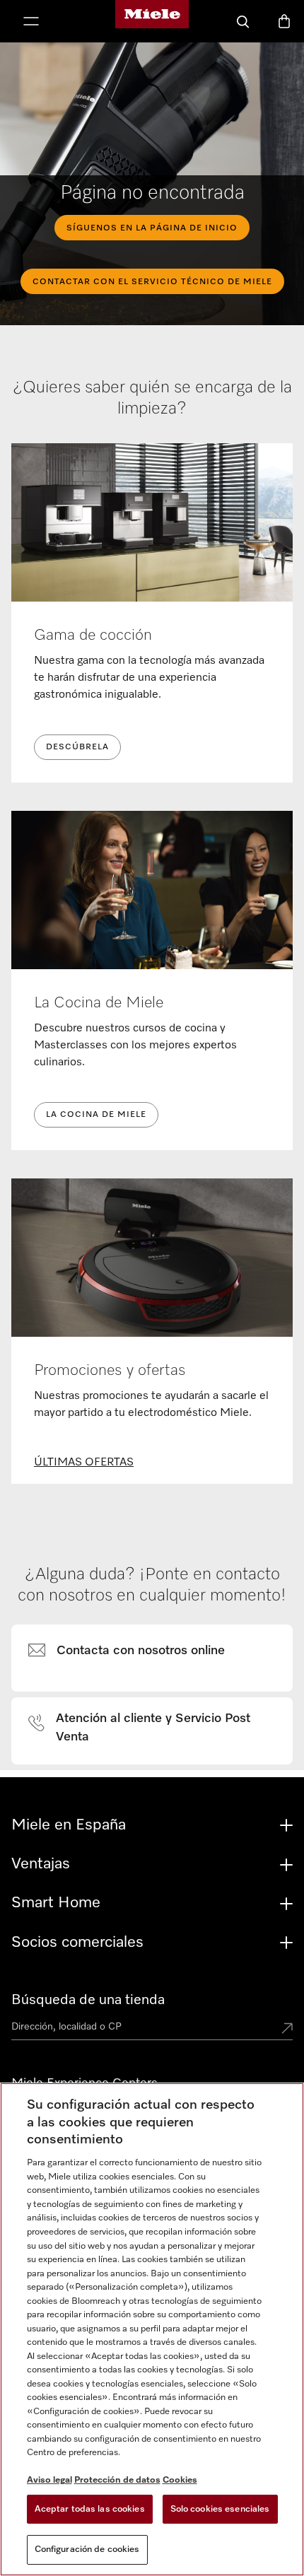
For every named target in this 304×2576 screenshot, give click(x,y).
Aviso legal (49, 2480)
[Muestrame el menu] (31, 23)
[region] (152, 2329)
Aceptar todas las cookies (90, 2509)
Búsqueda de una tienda (88, 2000)
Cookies (180, 2480)
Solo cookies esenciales (220, 2509)
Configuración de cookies (87, 2549)
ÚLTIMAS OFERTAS (84, 1463)
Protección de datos (117, 2480)
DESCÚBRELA (77, 747)
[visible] (135, 1651)
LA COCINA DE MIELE (96, 1115)
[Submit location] (287, 2030)
